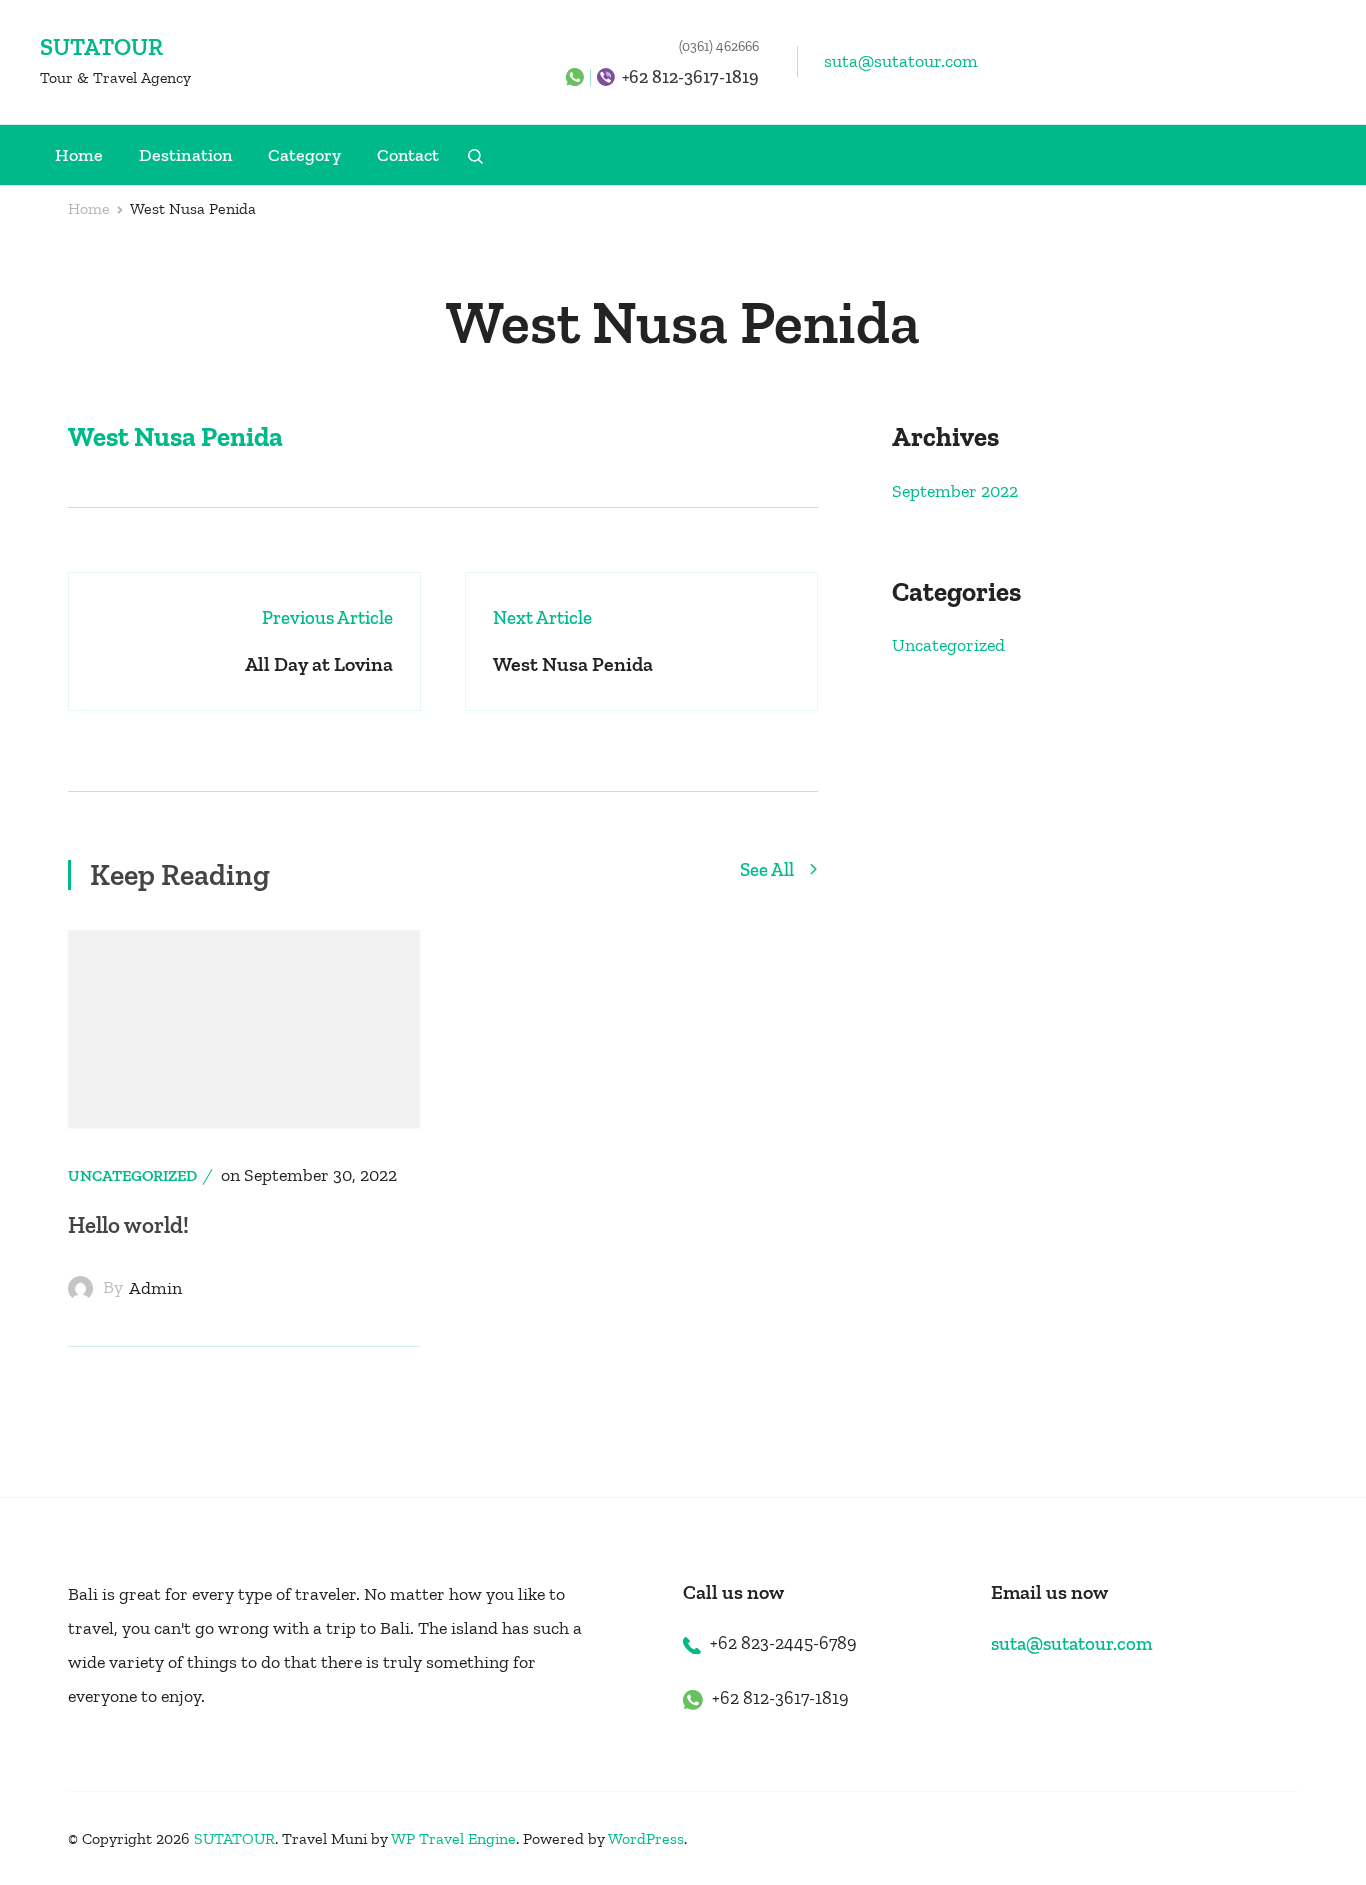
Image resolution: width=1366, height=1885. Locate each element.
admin (155, 1288)
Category (304, 155)
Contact (408, 155)
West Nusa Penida (175, 437)
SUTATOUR (101, 46)
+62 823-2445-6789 (783, 1643)
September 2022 (955, 491)
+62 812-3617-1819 (690, 77)
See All (769, 870)
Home (79, 155)
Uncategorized (132, 1175)
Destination (185, 155)
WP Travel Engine (453, 1838)
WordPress (646, 1838)
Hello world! (128, 1225)
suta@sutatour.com (901, 61)
